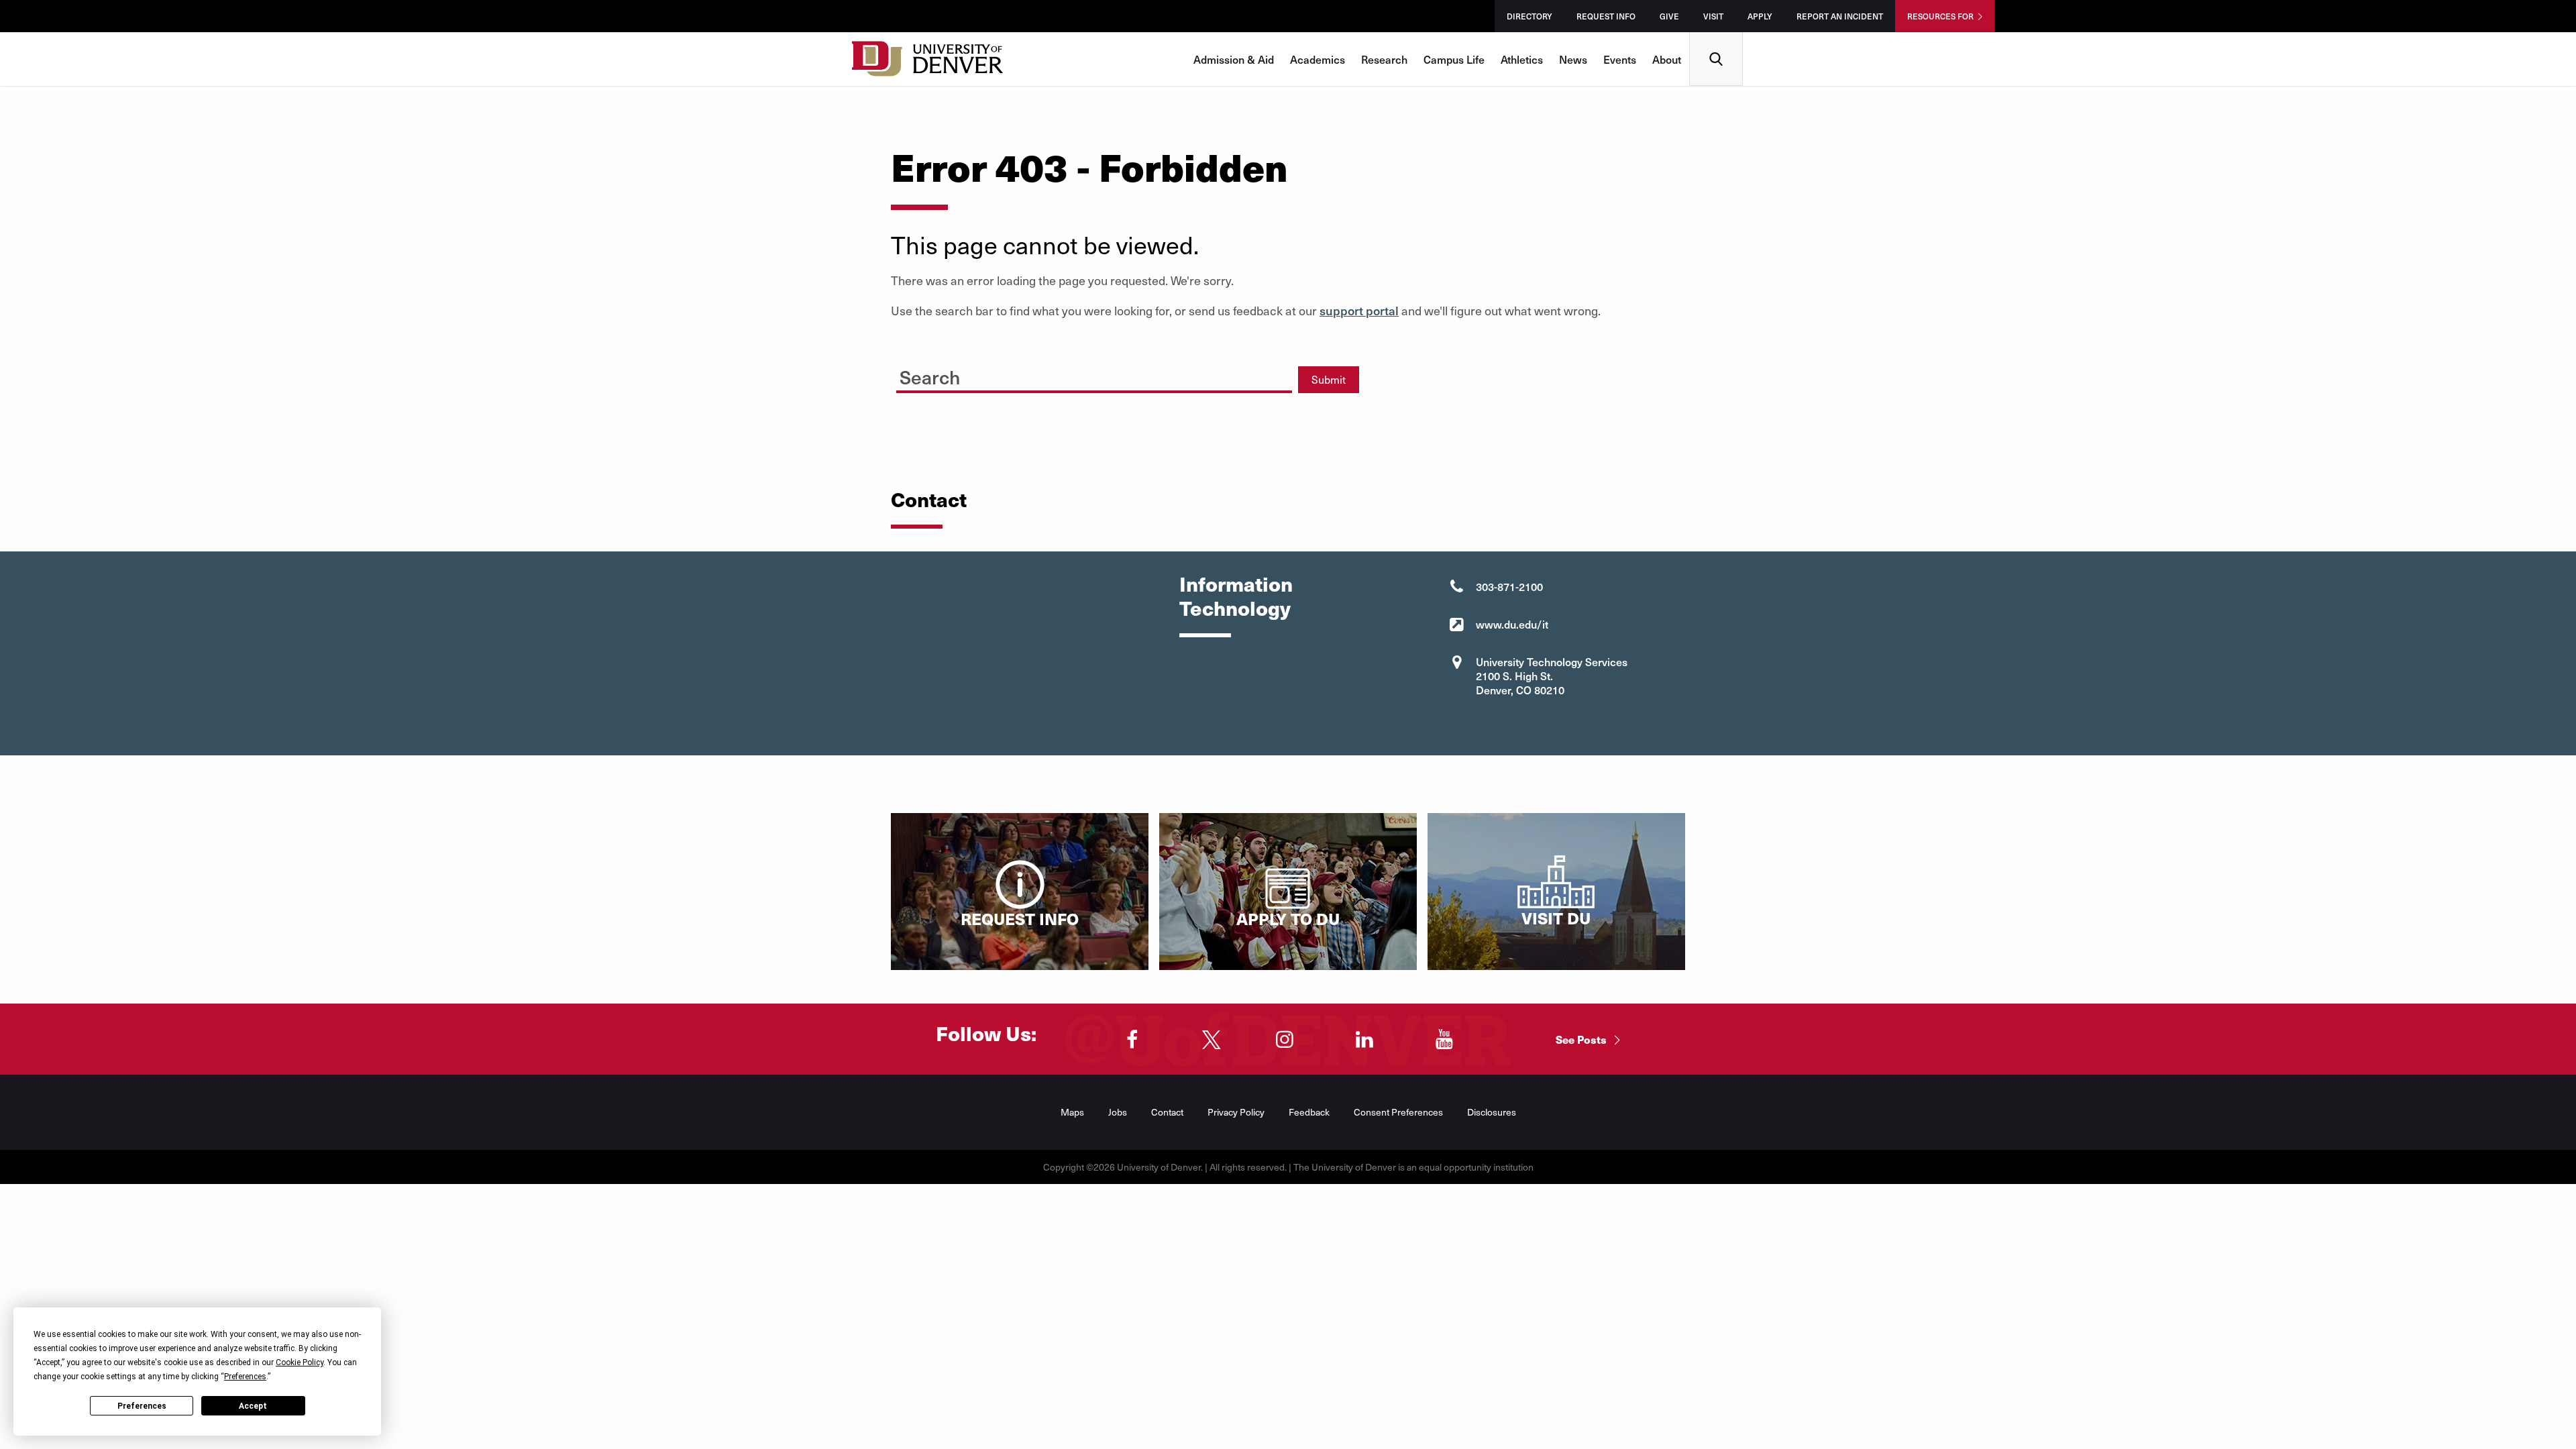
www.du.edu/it (1512, 624)
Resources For (1940, 16)
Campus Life (1454, 59)
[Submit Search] (1269, 375)
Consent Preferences (1398, 1112)
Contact (1167, 1112)
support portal (1359, 310)
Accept (253, 1406)
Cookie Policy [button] (300, 1362)
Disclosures (1492, 1112)
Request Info (1606, 16)
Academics (1318, 59)
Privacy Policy (1236, 1112)
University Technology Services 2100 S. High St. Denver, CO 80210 (1552, 676)
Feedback (1309, 1112)
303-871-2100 (1509, 586)
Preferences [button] (245, 1377)
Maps (1072, 1112)
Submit (1329, 379)
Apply (1760, 16)
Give (1669, 16)
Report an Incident (1840, 16)
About (1667, 59)
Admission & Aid (1234, 59)
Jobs (1118, 1112)
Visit (1713, 16)
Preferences (142, 1406)
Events (1620, 59)
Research (1384, 59)
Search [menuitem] (1716, 37)
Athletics (1522, 59)
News (1573, 59)
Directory (1529, 16)
